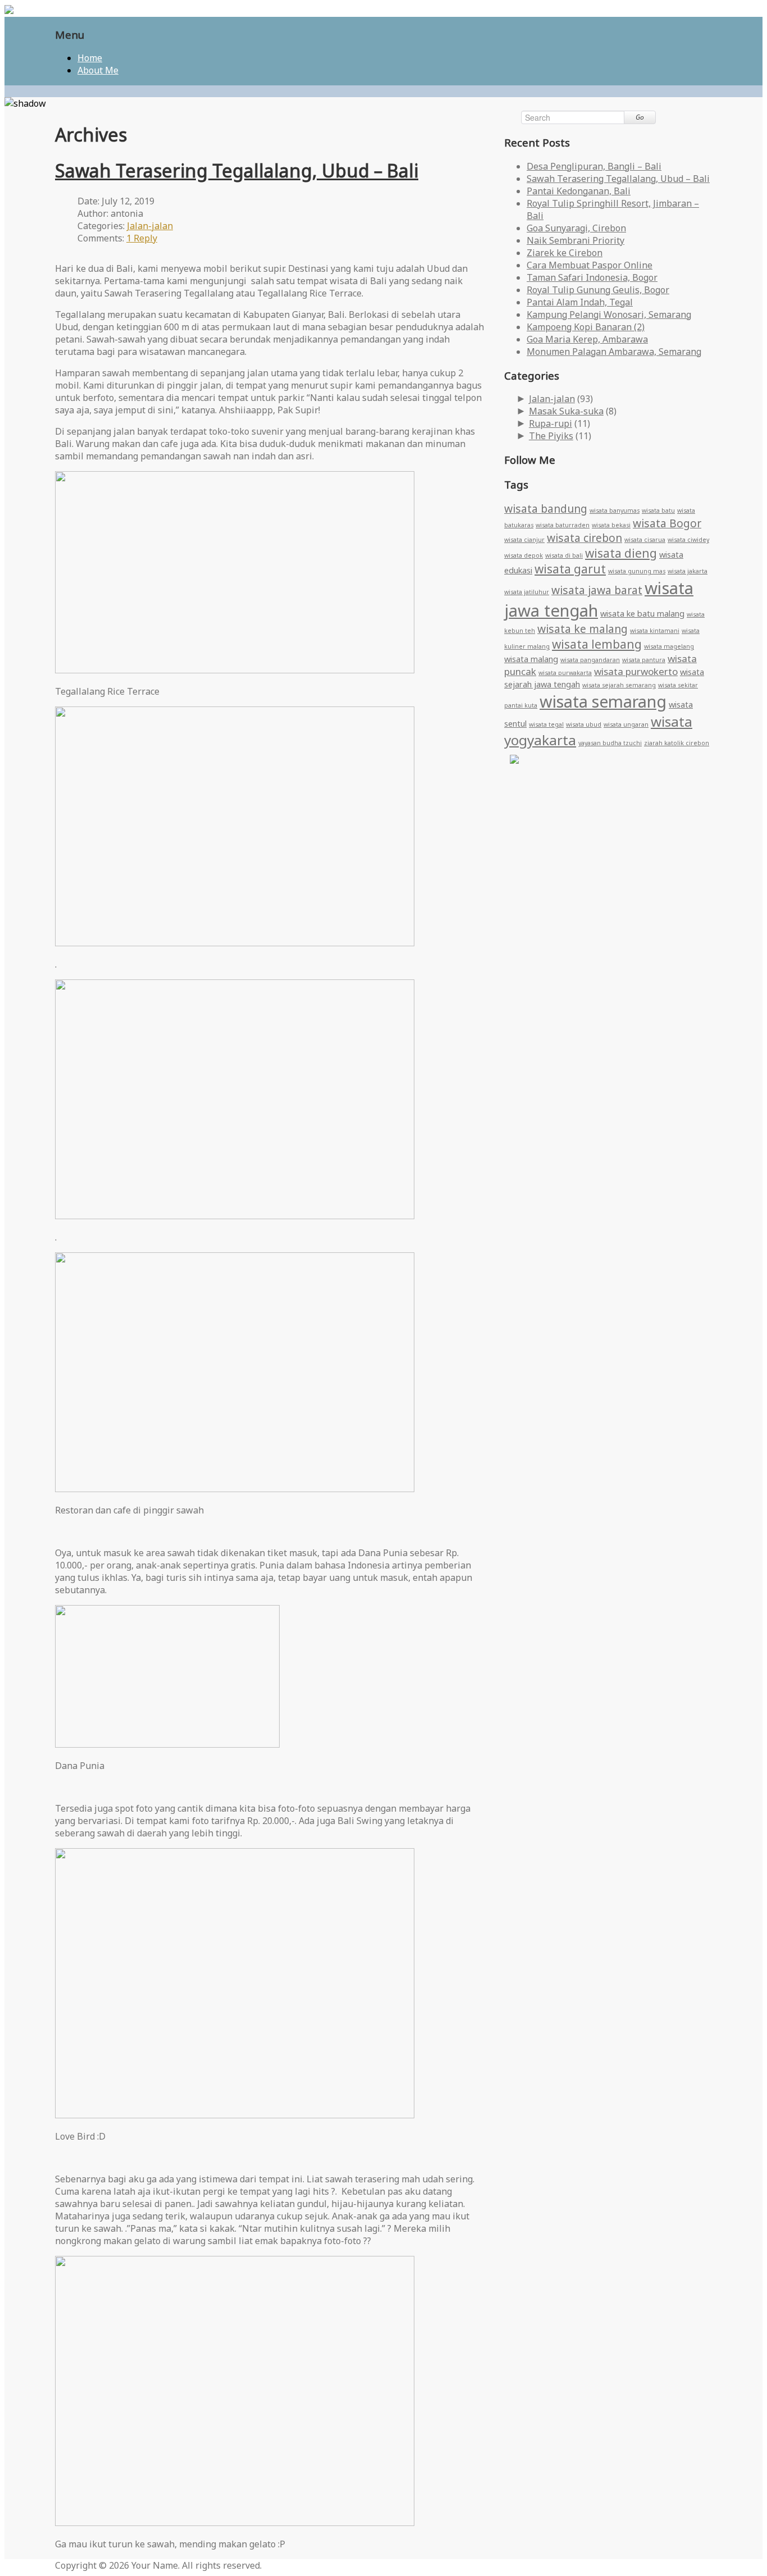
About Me (98, 70)
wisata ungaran (626, 724)
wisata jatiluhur (527, 592)
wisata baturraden (563, 525)
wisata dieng (621, 553)
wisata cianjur (524, 540)
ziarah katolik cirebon (677, 743)
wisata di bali (564, 555)
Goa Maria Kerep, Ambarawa (587, 339)
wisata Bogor (667, 523)
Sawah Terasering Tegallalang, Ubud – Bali (237, 170)
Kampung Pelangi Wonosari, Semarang (609, 314)
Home (90, 58)
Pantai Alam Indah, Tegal (580, 302)
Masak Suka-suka (566, 411)
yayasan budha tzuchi (610, 743)
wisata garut (570, 569)
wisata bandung (546, 509)
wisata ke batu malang (642, 614)
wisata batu (658, 510)
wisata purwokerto (636, 671)
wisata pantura (644, 660)
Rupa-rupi (551, 423)
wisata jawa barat (597, 590)
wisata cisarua (645, 540)
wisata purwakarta (565, 673)
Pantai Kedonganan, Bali (579, 191)
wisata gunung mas (637, 571)
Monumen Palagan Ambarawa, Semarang (614, 352)
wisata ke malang (583, 629)
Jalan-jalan (150, 226)
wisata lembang (597, 644)
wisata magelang (669, 646)
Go (640, 117)
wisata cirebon (585, 538)
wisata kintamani (655, 631)
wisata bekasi (611, 525)
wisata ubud (584, 724)
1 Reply (142, 238)
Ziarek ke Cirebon (565, 253)
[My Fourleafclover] (9, 11)
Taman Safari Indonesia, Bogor (592, 277)
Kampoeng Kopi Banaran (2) (586, 327)
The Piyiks (551, 436)
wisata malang (531, 659)
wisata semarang (603, 701)
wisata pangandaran (590, 660)
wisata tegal (546, 724)
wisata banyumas (615, 510)
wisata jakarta (688, 571)
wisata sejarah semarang (619, 685)
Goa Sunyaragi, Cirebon (576, 228)
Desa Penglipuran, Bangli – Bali (594, 166)
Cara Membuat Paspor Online (590, 265)
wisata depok (524, 555)
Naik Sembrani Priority (576, 240)
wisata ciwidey (688, 540)
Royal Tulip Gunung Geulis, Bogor (598, 290)
